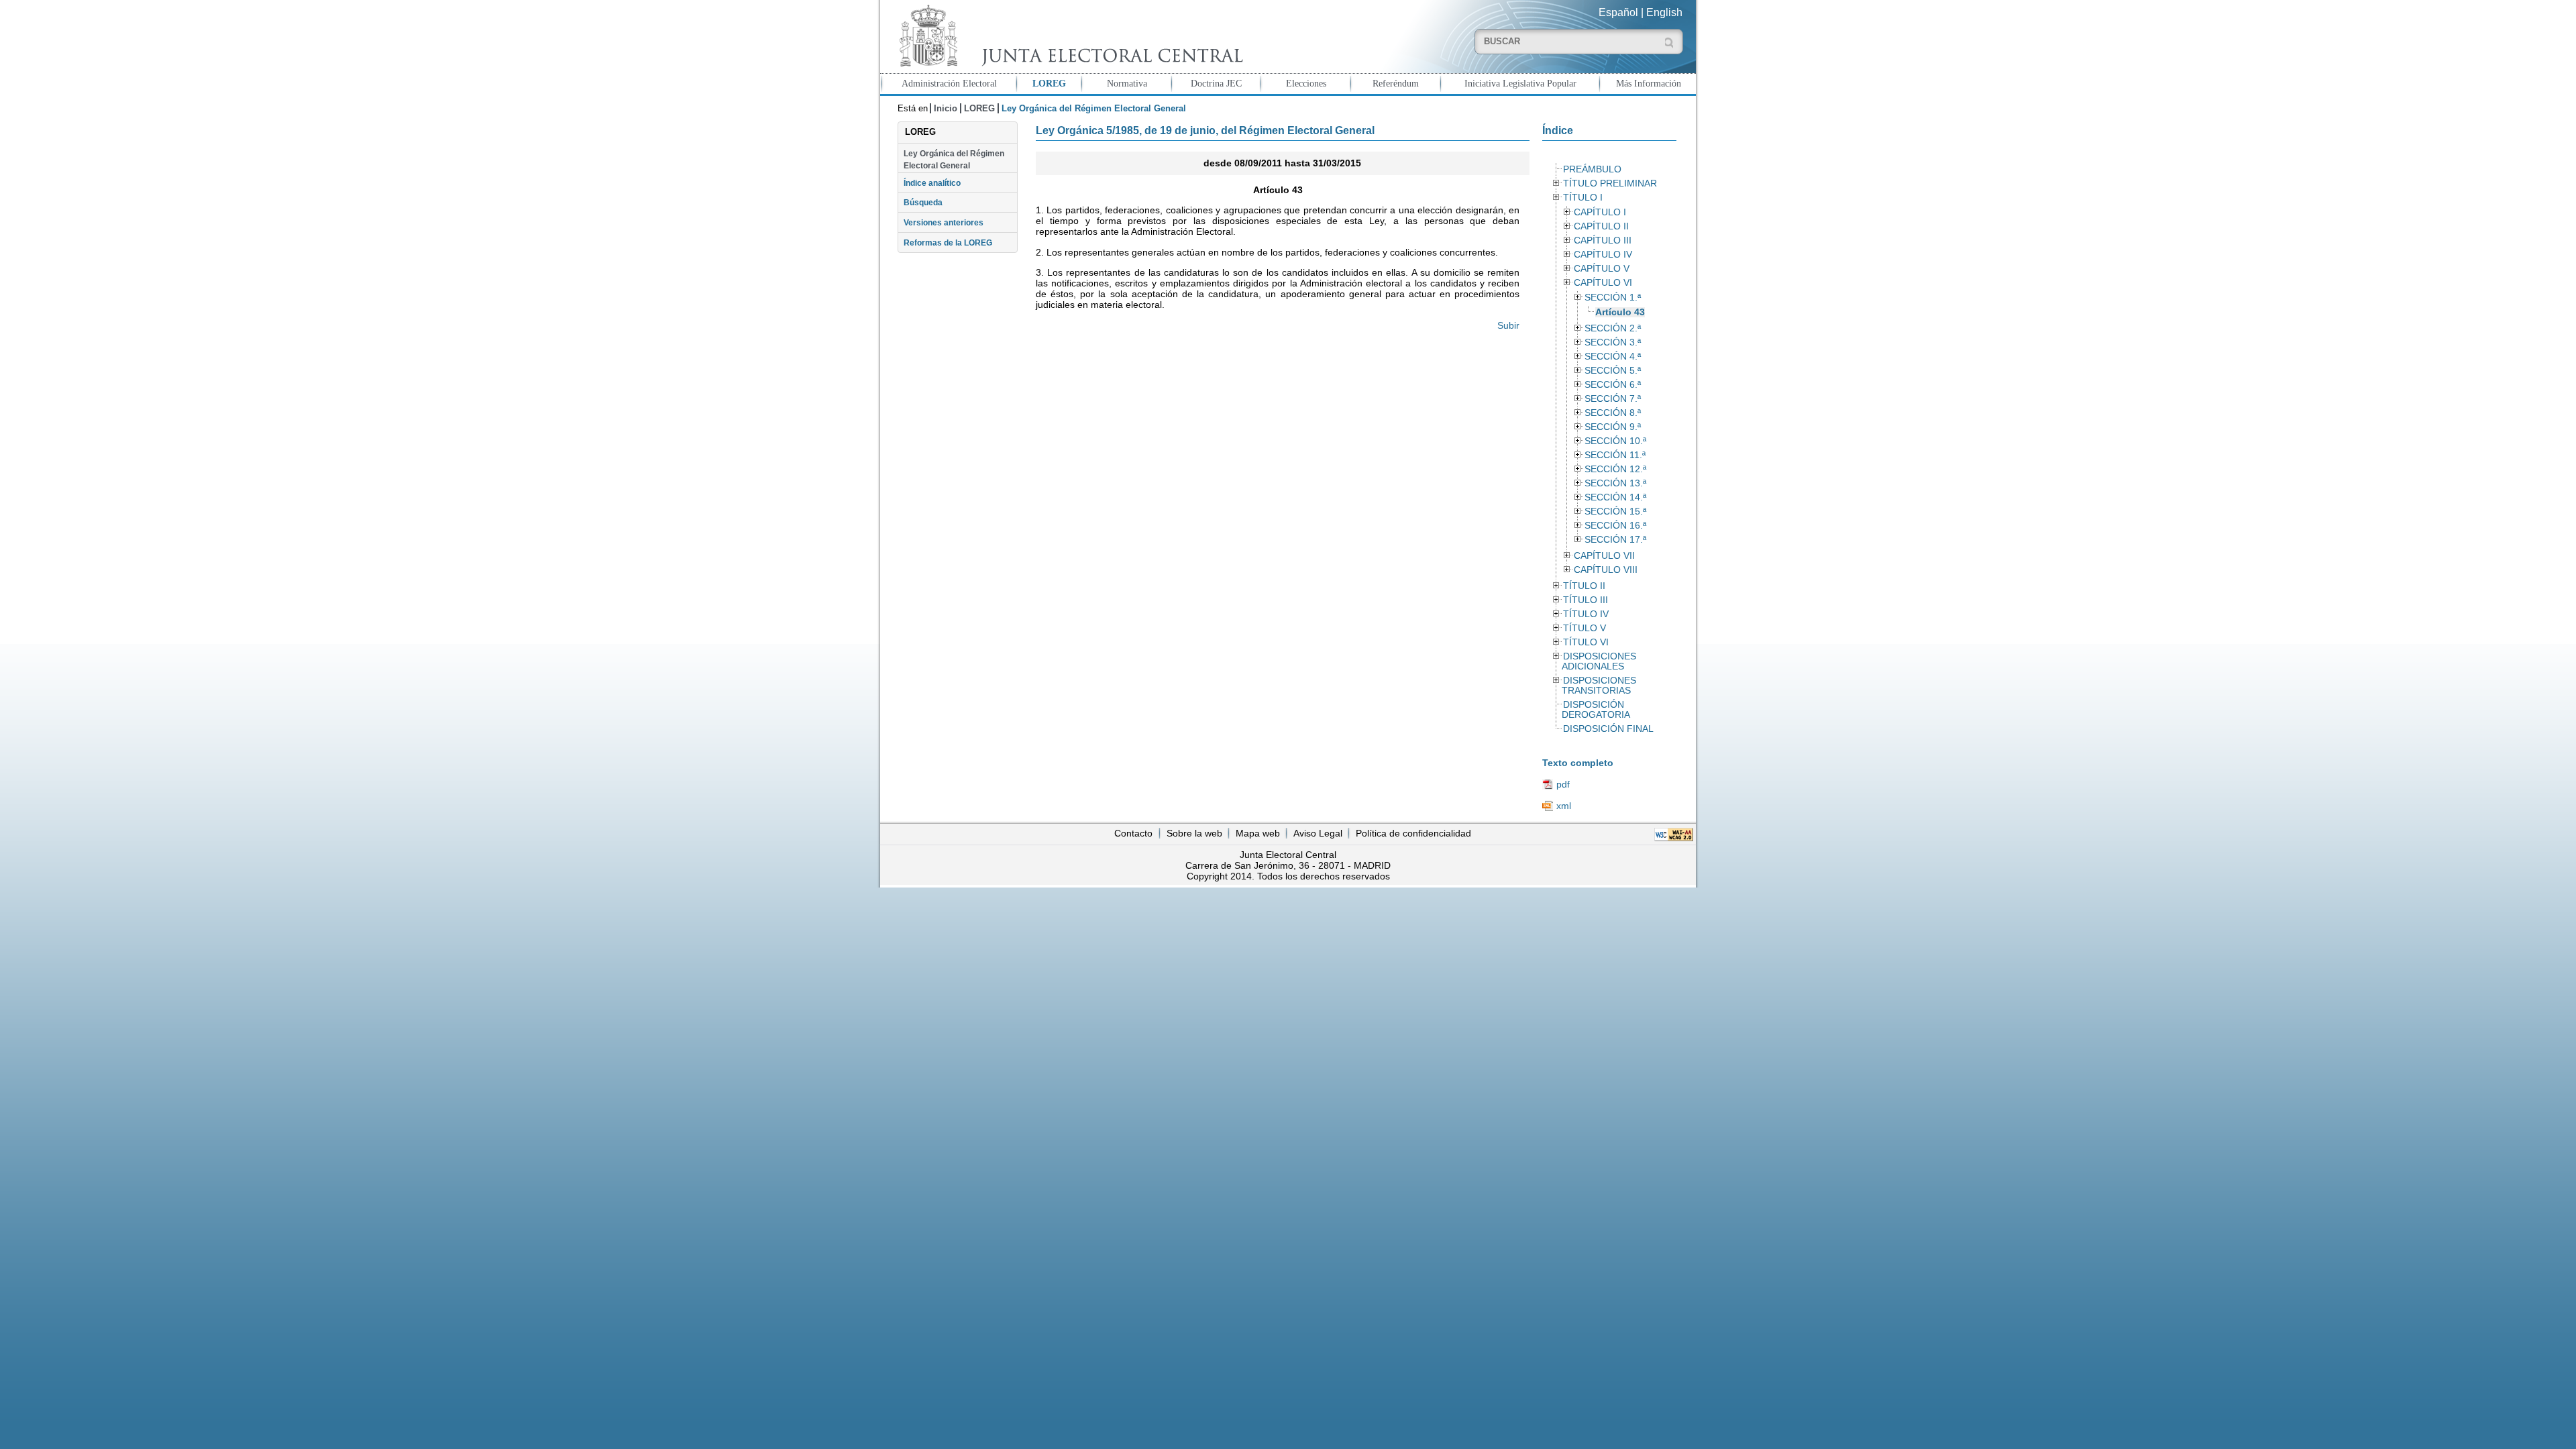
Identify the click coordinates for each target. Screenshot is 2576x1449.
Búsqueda (923, 203)
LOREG (1049, 83)
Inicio (946, 108)
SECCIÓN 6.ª (1613, 385)
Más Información (1649, 83)
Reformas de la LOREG (948, 243)
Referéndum (1396, 83)
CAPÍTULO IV (1603, 255)
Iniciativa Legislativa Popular (1520, 83)
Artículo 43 (1620, 312)
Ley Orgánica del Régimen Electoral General (954, 160)
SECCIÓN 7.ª (1613, 399)
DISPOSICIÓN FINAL (1608, 729)
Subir (1508, 325)
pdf (1563, 784)
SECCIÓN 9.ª (1613, 427)
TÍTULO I (1583, 198)
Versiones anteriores (944, 223)
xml (1564, 806)
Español (1618, 12)
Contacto (1133, 833)
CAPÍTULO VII (1604, 556)
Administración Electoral (949, 83)
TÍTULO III (1586, 600)
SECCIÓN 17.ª (1615, 540)
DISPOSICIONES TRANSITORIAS (1599, 686)
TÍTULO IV (1586, 614)
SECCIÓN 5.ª (1613, 371)
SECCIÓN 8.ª (1613, 413)
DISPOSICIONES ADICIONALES (1599, 661)
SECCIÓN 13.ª (1615, 483)
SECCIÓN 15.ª (1615, 512)
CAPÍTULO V (1602, 269)
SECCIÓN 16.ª (1615, 526)
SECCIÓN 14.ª (1615, 497)
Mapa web (1258, 833)
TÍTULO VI (1586, 642)
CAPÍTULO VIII (1606, 570)
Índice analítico (932, 183)
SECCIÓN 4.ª (1613, 357)
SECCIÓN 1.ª (1613, 298)
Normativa (1127, 83)
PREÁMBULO (1592, 169)
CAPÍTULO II (1601, 226)
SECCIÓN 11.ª (1615, 455)
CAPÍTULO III (1603, 240)
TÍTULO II (1584, 586)
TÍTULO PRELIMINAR (1610, 183)
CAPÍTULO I (1600, 212)
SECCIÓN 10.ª (1615, 441)
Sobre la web (1194, 833)
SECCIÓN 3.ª (1613, 342)
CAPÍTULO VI (1603, 283)
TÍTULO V (1585, 628)
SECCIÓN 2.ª (1613, 328)
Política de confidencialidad (1413, 833)
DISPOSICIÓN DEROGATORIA (1596, 710)
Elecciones (1306, 83)
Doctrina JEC (1216, 83)
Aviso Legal (1318, 833)
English (1664, 12)
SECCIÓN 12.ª (1615, 469)
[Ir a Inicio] (1068, 36)
